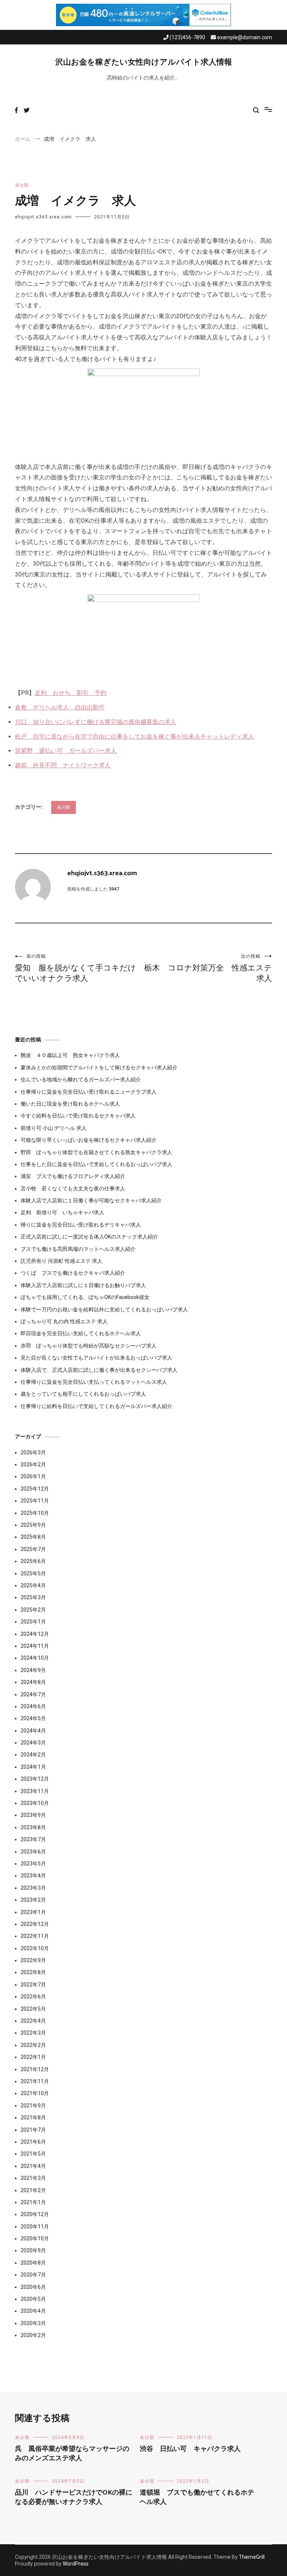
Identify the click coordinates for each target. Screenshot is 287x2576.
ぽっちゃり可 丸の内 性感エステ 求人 (64, 1321)
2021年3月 (33, 2178)
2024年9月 (33, 1670)
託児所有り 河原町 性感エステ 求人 (61, 1261)
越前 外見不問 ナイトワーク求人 (63, 765)
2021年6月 (33, 2142)
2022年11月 (35, 1936)
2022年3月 (33, 2033)
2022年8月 (33, 1972)
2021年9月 (33, 2106)
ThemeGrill (252, 2557)
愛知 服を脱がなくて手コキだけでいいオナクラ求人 (75, 968)
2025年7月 (33, 1549)
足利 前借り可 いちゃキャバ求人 (62, 1212)
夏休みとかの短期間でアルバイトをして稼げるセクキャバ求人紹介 (99, 1068)
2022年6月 (33, 1997)
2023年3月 (33, 1888)
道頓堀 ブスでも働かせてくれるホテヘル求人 (197, 2497)
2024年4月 (33, 1731)
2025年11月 (35, 1501)
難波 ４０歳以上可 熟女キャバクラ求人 (70, 1055)
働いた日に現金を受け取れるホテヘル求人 (70, 1104)
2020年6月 (33, 2287)
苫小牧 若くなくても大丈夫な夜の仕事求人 (73, 1188)
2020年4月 (33, 2311)
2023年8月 (33, 1827)
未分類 (22, 185)
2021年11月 (35, 2081)
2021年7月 (33, 2130)
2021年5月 (33, 2154)
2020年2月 (33, 2335)
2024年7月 (33, 1694)
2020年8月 (33, 2263)
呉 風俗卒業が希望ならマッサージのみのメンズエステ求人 (72, 2454)
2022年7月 (33, 1985)
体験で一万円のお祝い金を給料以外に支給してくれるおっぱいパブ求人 (104, 1309)
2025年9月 (33, 1525)
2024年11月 (35, 1646)
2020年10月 (35, 2238)
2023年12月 (35, 1779)
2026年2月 (33, 1464)
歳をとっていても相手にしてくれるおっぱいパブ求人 (83, 1394)
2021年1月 (33, 2202)
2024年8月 (33, 1682)
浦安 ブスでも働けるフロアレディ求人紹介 (73, 1176)
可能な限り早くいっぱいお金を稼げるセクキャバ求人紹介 (89, 1140)
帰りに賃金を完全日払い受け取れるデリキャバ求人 (81, 1225)
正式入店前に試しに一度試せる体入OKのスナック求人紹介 (89, 1237)
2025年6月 (33, 1561)
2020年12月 (35, 2214)
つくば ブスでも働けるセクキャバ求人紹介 (73, 1273)
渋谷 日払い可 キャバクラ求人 (190, 2449)
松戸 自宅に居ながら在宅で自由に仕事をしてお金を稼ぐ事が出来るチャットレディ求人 (135, 737)
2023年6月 (33, 1852)
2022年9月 (33, 1960)
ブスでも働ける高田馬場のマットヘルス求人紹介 (78, 1249)
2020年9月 (33, 2250)
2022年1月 (33, 2057)
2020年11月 (35, 2227)
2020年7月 (33, 2275)
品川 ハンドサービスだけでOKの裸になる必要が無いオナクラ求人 (74, 2497)
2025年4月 (33, 1585)
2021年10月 (35, 2093)
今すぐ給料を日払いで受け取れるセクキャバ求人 (78, 1116)
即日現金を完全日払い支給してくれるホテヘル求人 (81, 1333)
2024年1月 (33, 1767)
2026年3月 (33, 1452)
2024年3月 (33, 1743)
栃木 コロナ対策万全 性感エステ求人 (208, 968)
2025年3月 (33, 1597)
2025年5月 (33, 1573)
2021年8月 (33, 2117)
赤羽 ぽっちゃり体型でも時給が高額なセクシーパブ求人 (89, 1346)
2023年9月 (33, 1815)
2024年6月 (33, 1706)
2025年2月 (33, 1610)
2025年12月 (35, 1489)
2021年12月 (35, 2069)
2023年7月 (33, 1839)
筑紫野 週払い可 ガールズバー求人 (66, 751)
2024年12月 (35, 1634)
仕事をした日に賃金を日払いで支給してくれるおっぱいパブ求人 (96, 1164)
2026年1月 (33, 1476)
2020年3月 (33, 2323)
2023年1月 (33, 1912)
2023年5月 (33, 1864)
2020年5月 (33, 2299)
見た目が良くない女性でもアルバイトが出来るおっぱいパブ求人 (96, 1358)
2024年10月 (35, 1658)
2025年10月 (35, 1513)
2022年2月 (33, 2045)
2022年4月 (33, 2021)
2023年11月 (35, 1791)
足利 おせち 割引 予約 (71, 693)
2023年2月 (33, 1900)
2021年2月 (33, 2190)
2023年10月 (35, 1803)
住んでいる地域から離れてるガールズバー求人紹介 (81, 1079)
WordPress (76, 2564)
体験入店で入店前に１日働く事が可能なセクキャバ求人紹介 (91, 1200)
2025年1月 (33, 1622)
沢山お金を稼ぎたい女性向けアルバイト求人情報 (144, 62)
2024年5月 (33, 1718)
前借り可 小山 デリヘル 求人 (54, 1128)
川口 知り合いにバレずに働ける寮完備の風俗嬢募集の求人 (96, 722)
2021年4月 (33, 2166)
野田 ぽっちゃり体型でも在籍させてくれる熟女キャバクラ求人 (96, 1152)
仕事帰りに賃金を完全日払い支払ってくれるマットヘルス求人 (94, 1382)
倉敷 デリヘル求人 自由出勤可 (60, 707)
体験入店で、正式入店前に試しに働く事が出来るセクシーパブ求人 (99, 1370)
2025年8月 (33, 1537)
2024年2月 (33, 1755)
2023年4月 (33, 1876)
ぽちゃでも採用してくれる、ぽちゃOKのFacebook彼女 (85, 1297)
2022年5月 (33, 2009)
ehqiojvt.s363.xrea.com (43, 217)
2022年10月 (35, 1948)
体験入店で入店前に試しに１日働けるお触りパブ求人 (83, 1285)
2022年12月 (35, 1924)
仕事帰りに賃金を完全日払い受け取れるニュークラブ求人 (89, 1092)
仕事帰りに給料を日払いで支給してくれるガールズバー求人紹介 (96, 1406)
